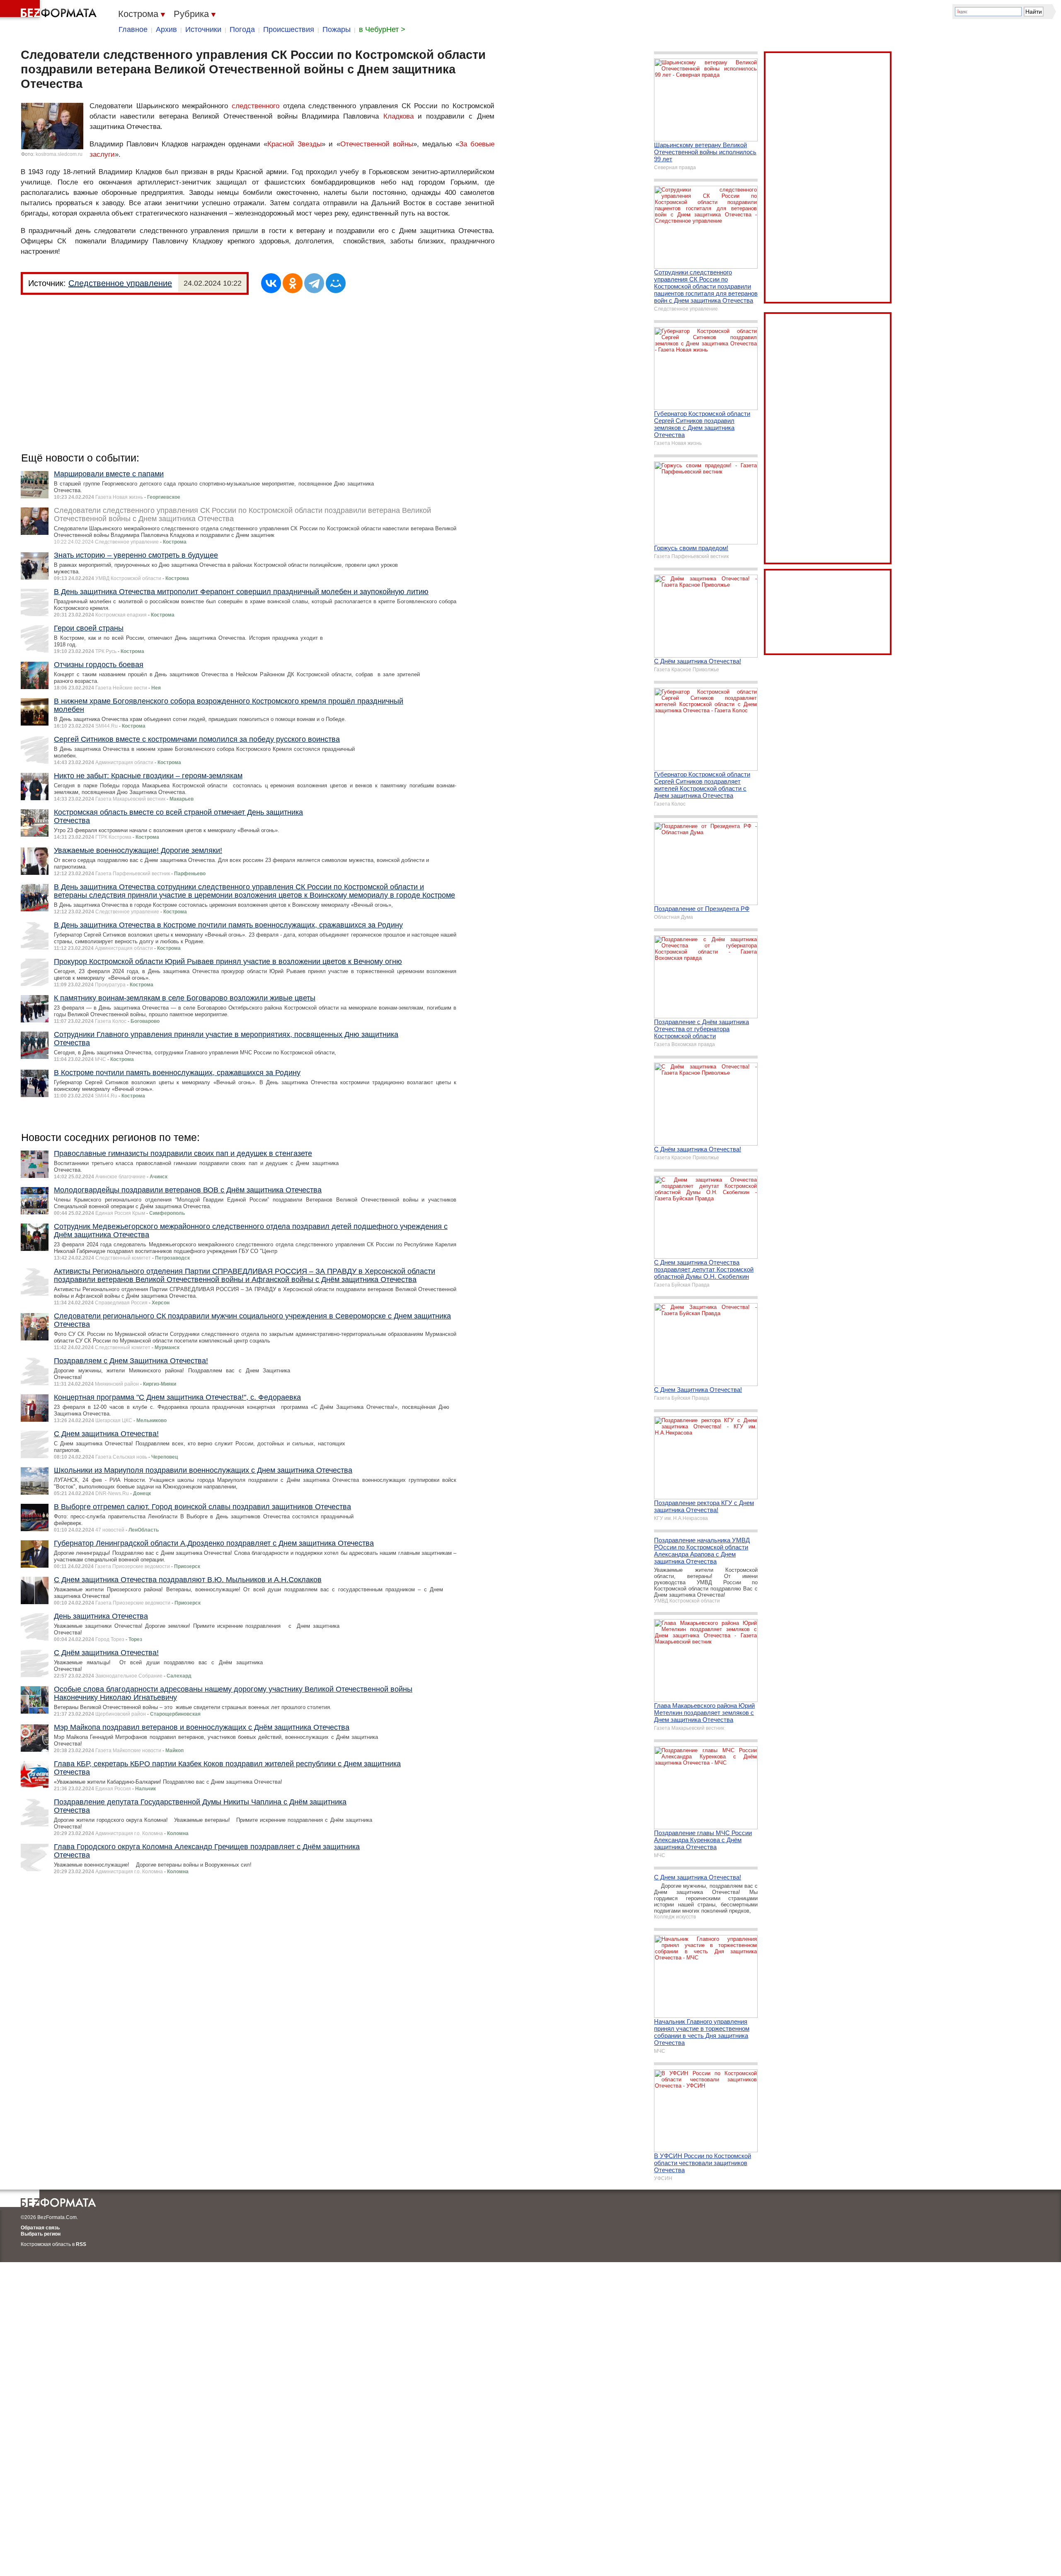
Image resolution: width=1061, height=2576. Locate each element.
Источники (203, 29)
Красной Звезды (294, 144)
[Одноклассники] (293, 283)
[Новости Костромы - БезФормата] (50, 10)
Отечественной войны (377, 144)
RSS (81, 2244)
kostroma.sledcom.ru (59, 154)
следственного (256, 106)
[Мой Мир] (336, 283)
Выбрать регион (41, 2234)
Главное (133, 29)
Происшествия (289, 29)
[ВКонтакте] (271, 283)
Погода (242, 29)
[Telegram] (314, 283)
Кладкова (398, 116)
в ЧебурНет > (382, 29)
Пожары (337, 29)
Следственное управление (120, 283)
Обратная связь (40, 2228)
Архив (166, 29)
